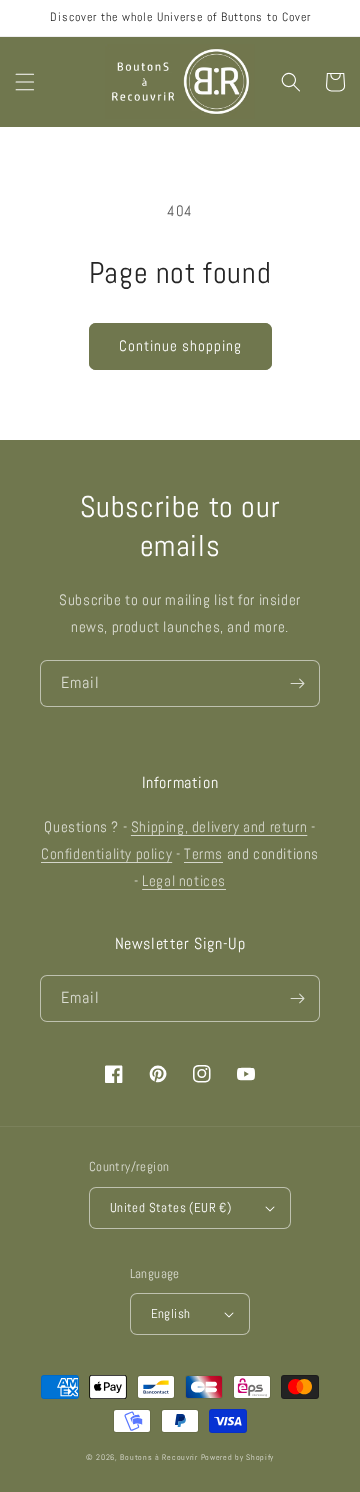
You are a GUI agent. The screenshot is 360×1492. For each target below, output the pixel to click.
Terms (203, 853)
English (171, 1313)
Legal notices (184, 880)
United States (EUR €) (170, 1207)
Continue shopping (180, 345)
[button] (25, 82)
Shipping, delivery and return (219, 826)
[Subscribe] (297, 683)
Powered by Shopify (238, 1457)
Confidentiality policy (106, 853)
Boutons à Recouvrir (158, 1457)
